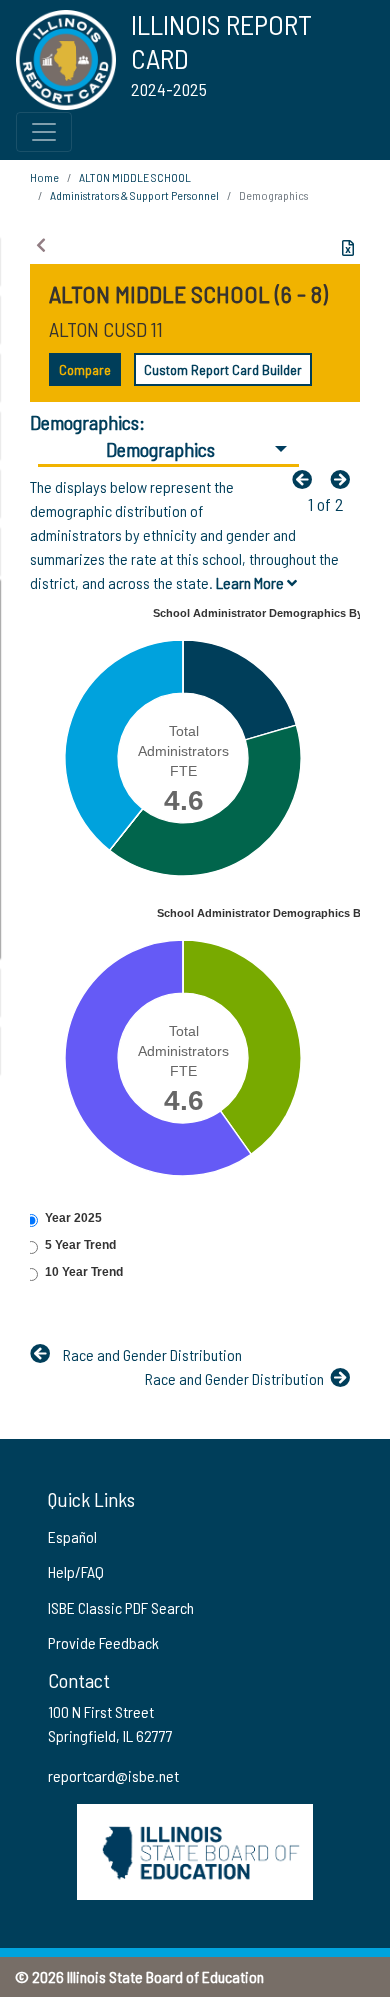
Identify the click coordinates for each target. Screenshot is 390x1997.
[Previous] (307, 479)
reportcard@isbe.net (113, 1775)
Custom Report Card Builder (223, 369)
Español (72, 1536)
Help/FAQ (76, 1571)
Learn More (251, 582)
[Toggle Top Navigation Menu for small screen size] (44, 132)
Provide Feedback (103, 1642)
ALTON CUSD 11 (106, 329)
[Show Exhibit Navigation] (41, 245)
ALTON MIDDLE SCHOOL (135, 177)
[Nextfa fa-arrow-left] (345, 479)
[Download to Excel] (348, 248)
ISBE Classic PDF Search (121, 1607)
